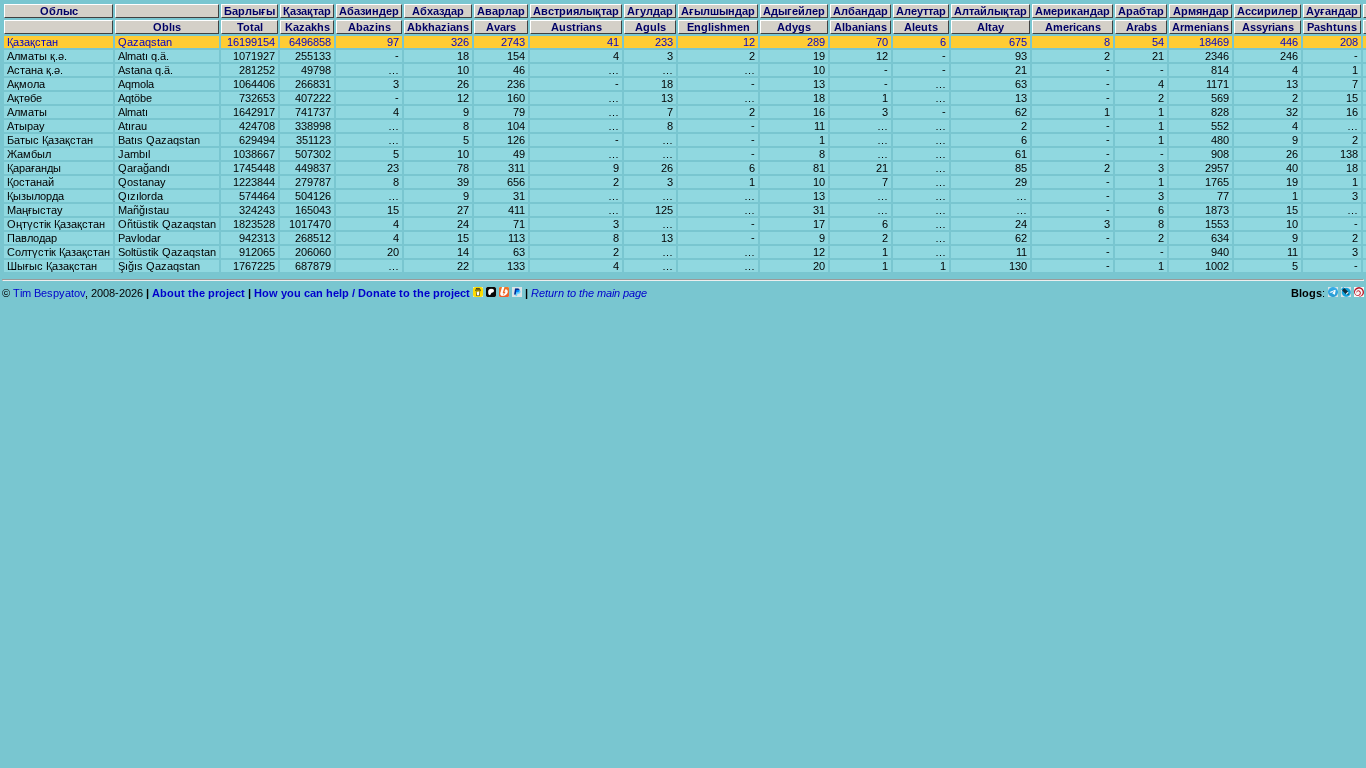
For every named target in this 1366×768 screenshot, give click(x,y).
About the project (198, 293)
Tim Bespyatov (49, 293)
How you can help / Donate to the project (362, 293)
